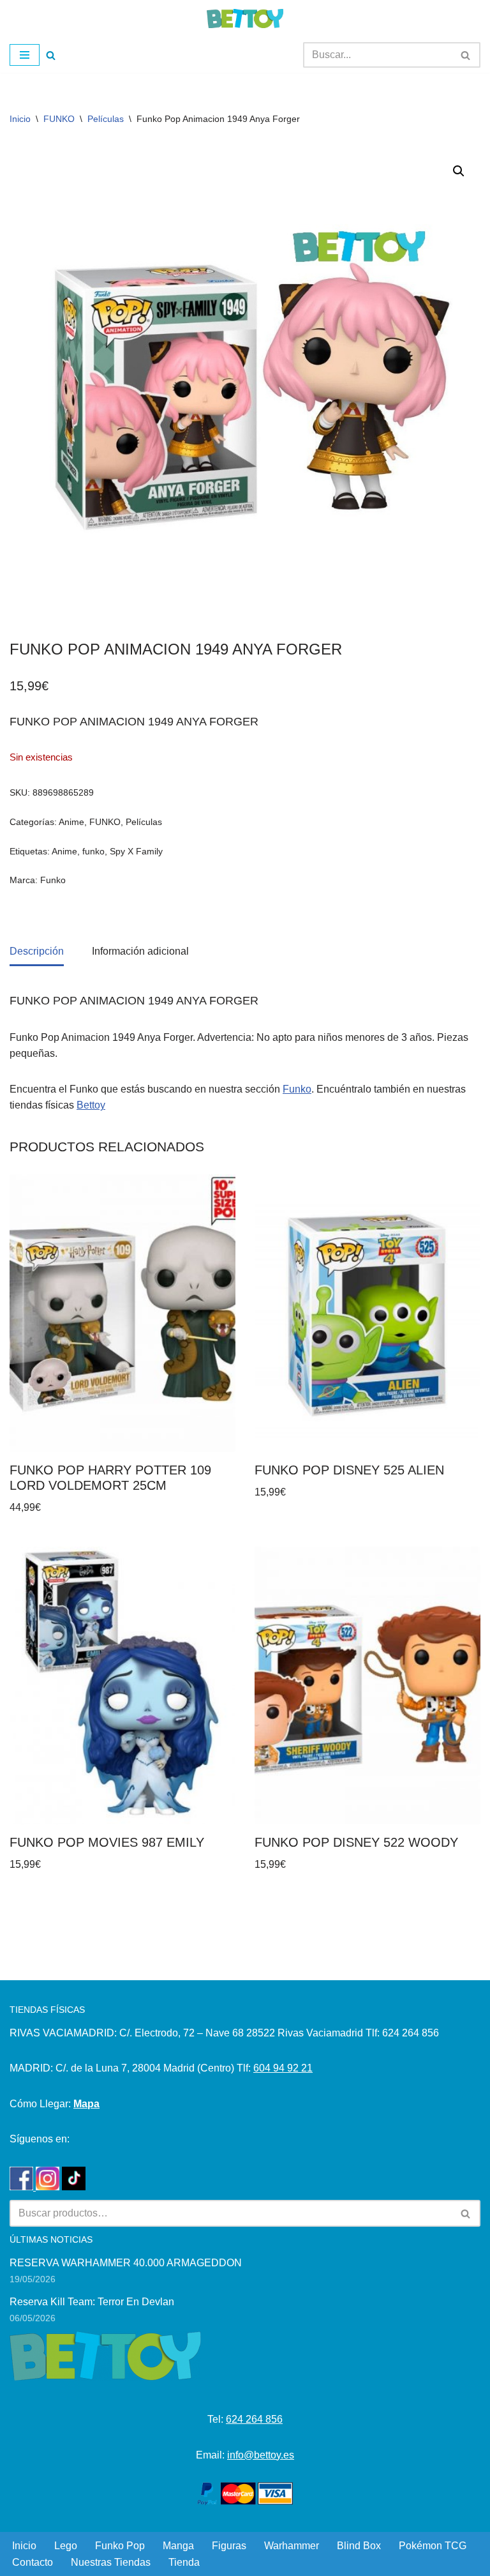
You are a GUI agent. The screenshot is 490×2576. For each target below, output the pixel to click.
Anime (71, 822)
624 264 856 (254, 2419)
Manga (178, 2546)
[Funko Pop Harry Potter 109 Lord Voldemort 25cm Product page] (123, 1313)
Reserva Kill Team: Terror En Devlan (92, 2302)
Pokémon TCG (433, 2546)
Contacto (33, 2562)
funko (93, 851)
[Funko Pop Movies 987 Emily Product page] (123, 1686)
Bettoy (91, 1105)
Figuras (229, 2546)
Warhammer (292, 2546)
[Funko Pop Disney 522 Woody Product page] (368, 1686)
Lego (66, 2546)
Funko (53, 880)
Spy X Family (136, 851)
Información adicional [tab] (140, 951)
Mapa (86, 2104)
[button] (459, 171)
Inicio (20, 119)
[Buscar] (51, 55)
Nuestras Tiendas (111, 2562)
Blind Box (359, 2546)
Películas (106, 119)
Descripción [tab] (37, 951)
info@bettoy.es (261, 2455)
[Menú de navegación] (25, 55)
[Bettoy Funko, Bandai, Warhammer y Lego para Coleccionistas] (245, 19)
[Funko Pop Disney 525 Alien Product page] (368, 1313)
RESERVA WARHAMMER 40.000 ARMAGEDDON (126, 2263)
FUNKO (59, 119)
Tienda (184, 2562)
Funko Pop (120, 2546)
